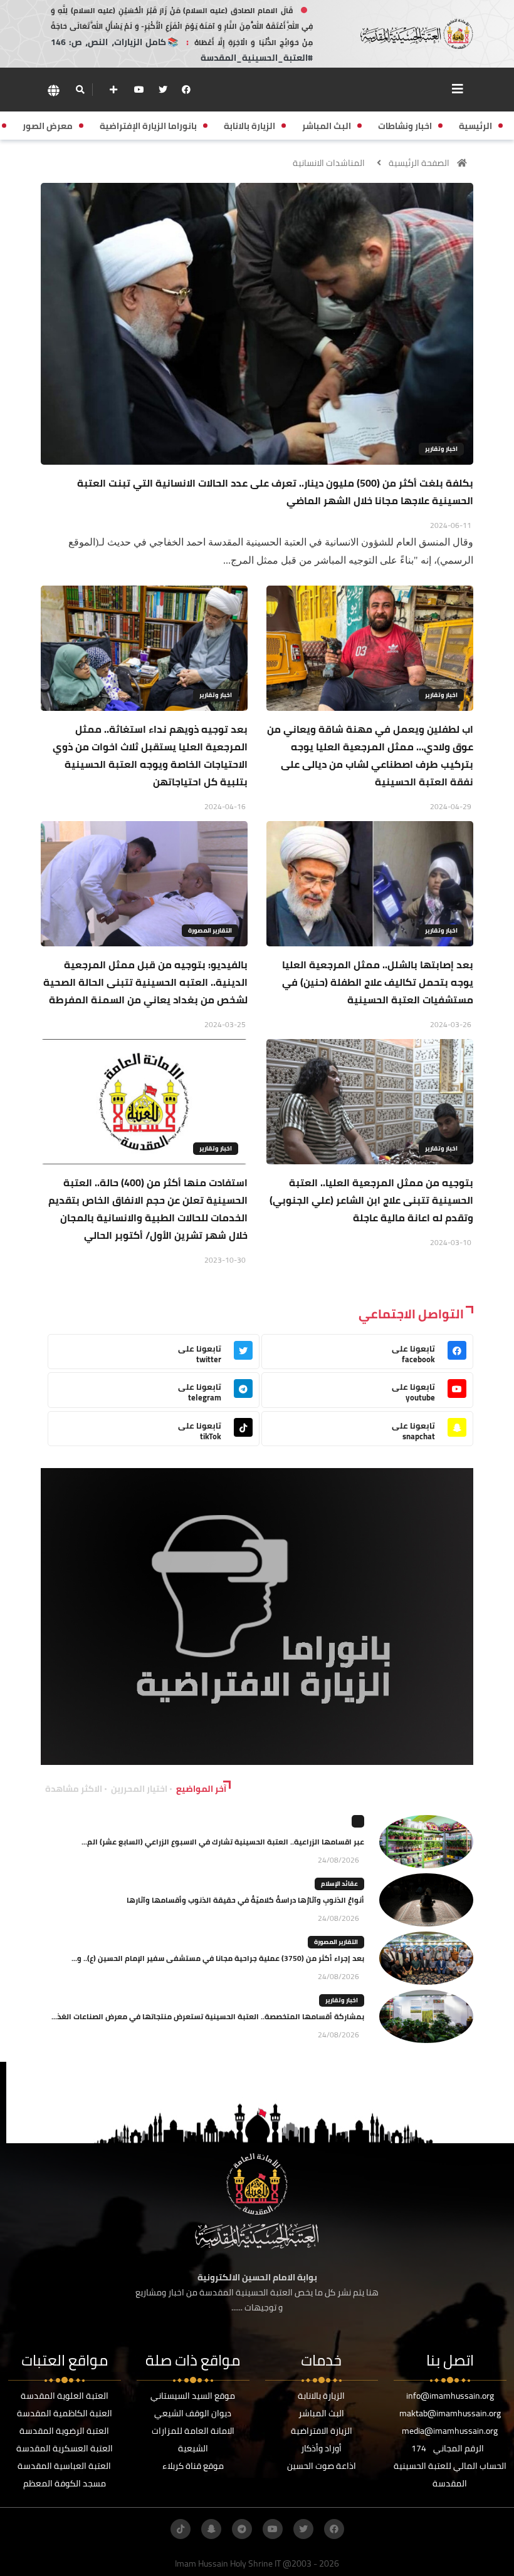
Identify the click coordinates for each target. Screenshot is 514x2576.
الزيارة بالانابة (321, 2396)
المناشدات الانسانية (329, 163)
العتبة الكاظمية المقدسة (65, 2413)
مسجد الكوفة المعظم (65, 2483)
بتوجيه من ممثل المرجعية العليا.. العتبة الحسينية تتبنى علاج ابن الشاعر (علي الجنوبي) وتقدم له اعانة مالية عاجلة (371, 1200)
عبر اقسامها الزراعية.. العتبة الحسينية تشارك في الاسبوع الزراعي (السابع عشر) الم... (223, 1842)
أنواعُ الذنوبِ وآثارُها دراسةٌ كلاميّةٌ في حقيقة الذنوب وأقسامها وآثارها (245, 1900)
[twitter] (163, 90)
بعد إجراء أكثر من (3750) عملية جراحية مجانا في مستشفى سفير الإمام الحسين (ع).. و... (218, 1958)
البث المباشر (321, 2413)
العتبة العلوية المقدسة (65, 2396)
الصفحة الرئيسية (419, 163)
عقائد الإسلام (339, 1884)
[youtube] (139, 90)
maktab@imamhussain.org (450, 2413)
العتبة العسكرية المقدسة (65, 2448)
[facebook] (186, 90)
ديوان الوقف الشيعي (193, 2413)
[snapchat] (211, 2529)
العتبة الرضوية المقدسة (64, 2431)
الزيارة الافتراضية (322, 2431)
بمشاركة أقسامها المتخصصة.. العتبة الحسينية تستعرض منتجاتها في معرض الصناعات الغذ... (208, 2016)
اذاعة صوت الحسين (322, 2466)
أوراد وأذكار (321, 2448)
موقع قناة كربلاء (193, 2466)
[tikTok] (181, 2529)
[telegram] (242, 2529)
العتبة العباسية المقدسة (64, 2466)
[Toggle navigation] (458, 89)
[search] (80, 90)
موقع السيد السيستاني (193, 2396)
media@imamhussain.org (450, 2431)
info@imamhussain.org (450, 2396)
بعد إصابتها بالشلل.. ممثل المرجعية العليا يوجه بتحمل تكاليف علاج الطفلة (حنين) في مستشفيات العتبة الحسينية (378, 982)
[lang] (53, 90)
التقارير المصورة (210, 930)
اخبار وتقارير (441, 449)
